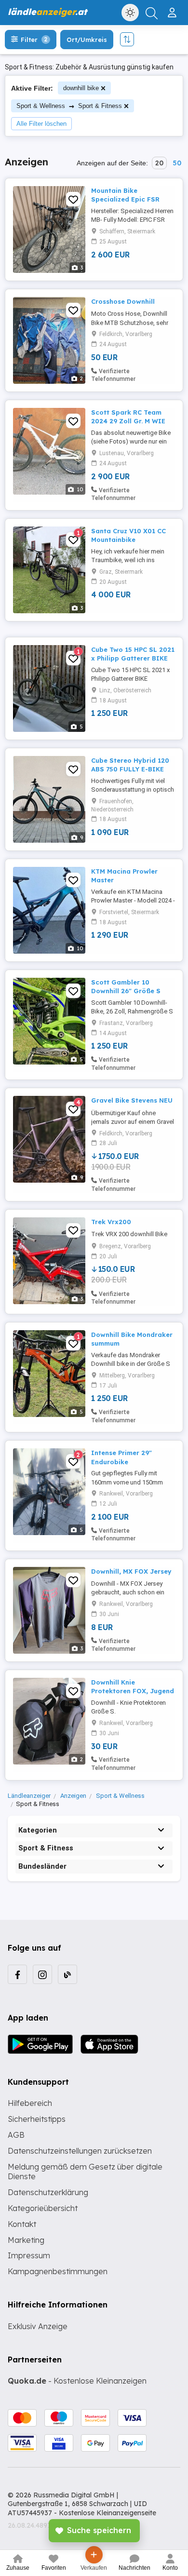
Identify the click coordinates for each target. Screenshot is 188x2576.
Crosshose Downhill (123, 301)
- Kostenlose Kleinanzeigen (77, 2381)
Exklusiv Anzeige (38, 2326)
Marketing (26, 2240)
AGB (16, 2135)
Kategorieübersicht (43, 2208)
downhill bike (81, 88)
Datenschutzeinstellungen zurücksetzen (80, 2151)
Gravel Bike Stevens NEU (132, 1100)
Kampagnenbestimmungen (58, 2271)
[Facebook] (17, 1974)
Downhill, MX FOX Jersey (131, 1571)
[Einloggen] (173, 9)
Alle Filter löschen (41, 124)
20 (159, 163)
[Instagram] (42, 1974)
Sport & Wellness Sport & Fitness (69, 106)
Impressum (29, 2255)
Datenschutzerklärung (48, 2192)
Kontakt (22, 2224)
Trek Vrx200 (111, 1222)
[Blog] (67, 1974)
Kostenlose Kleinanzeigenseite (107, 2513)
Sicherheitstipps (37, 2119)
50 (177, 163)
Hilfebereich (30, 2103)
